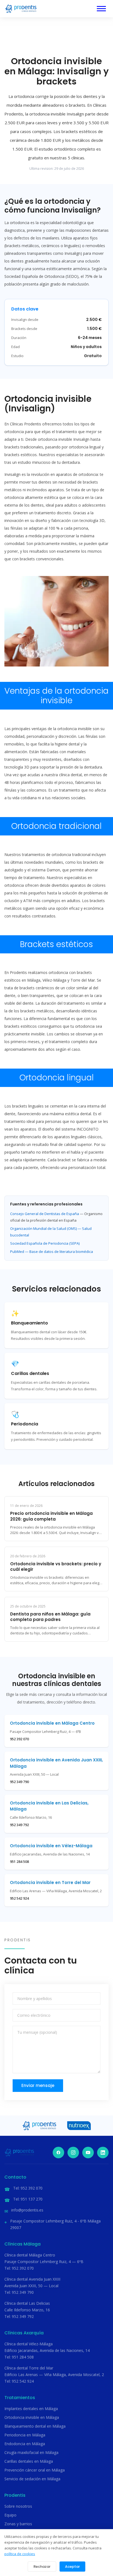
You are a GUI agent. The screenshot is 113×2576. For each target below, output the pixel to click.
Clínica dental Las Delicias (27, 2303)
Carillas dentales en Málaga (29, 2461)
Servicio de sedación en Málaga (32, 2479)
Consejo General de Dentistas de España (45, 1214)
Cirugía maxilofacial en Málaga (31, 2452)
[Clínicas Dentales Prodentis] (21, 9)
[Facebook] (58, 2153)
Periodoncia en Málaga (25, 2435)
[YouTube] (88, 2153)
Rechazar (42, 2567)
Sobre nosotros (18, 2506)
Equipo (10, 2515)
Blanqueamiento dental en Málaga (35, 2426)
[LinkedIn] (103, 2153)
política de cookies (20, 2554)
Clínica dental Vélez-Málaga (29, 2344)
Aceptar (72, 2567)
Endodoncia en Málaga (25, 2444)
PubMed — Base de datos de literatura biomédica (52, 1252)
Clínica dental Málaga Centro (30, 2255)
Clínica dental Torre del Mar (29, 2368)
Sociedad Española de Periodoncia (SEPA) (45, 1243)
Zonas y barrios (18, 2524)
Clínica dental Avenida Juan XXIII (32, 2279)
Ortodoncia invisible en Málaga (32, 2417)
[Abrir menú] (101, 9)
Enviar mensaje (38, 2085)
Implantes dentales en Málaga (31, 2409)
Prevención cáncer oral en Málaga (35, 2470)
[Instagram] (73, 2153)
